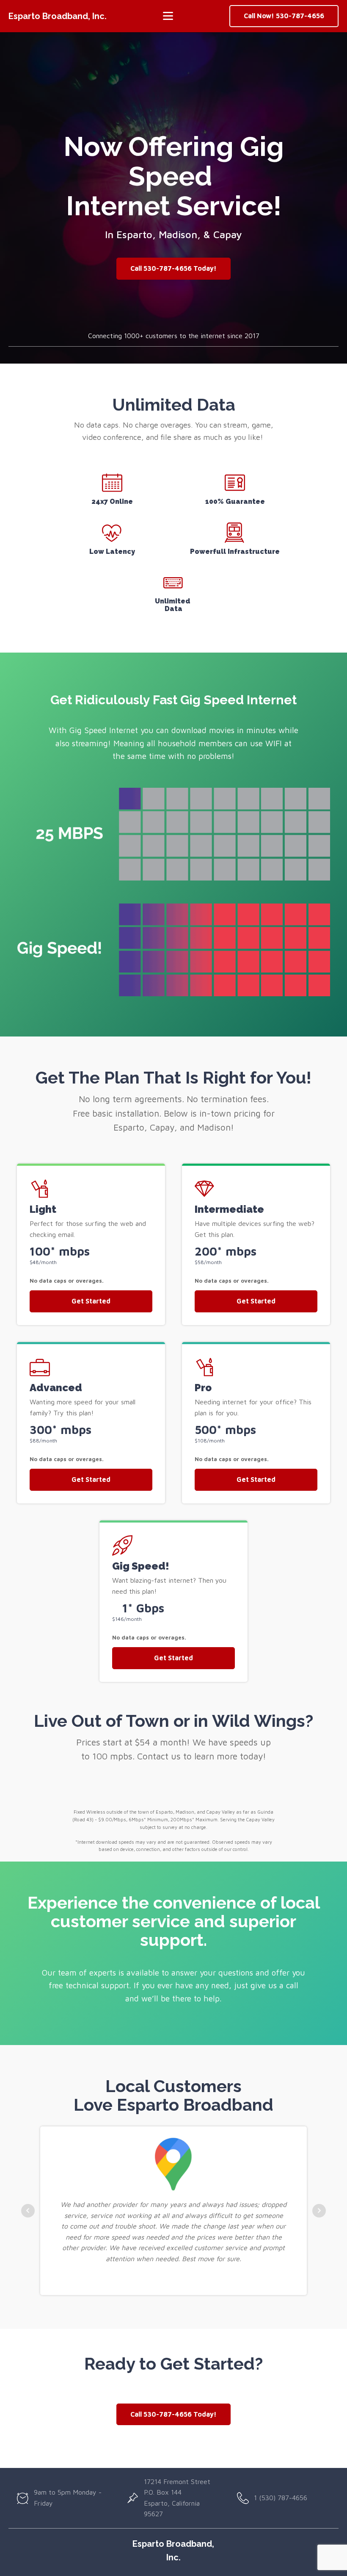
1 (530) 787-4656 (281, 2498)
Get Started (91, 1301)
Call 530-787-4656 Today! (173, 268)
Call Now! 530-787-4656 (284, 16)
